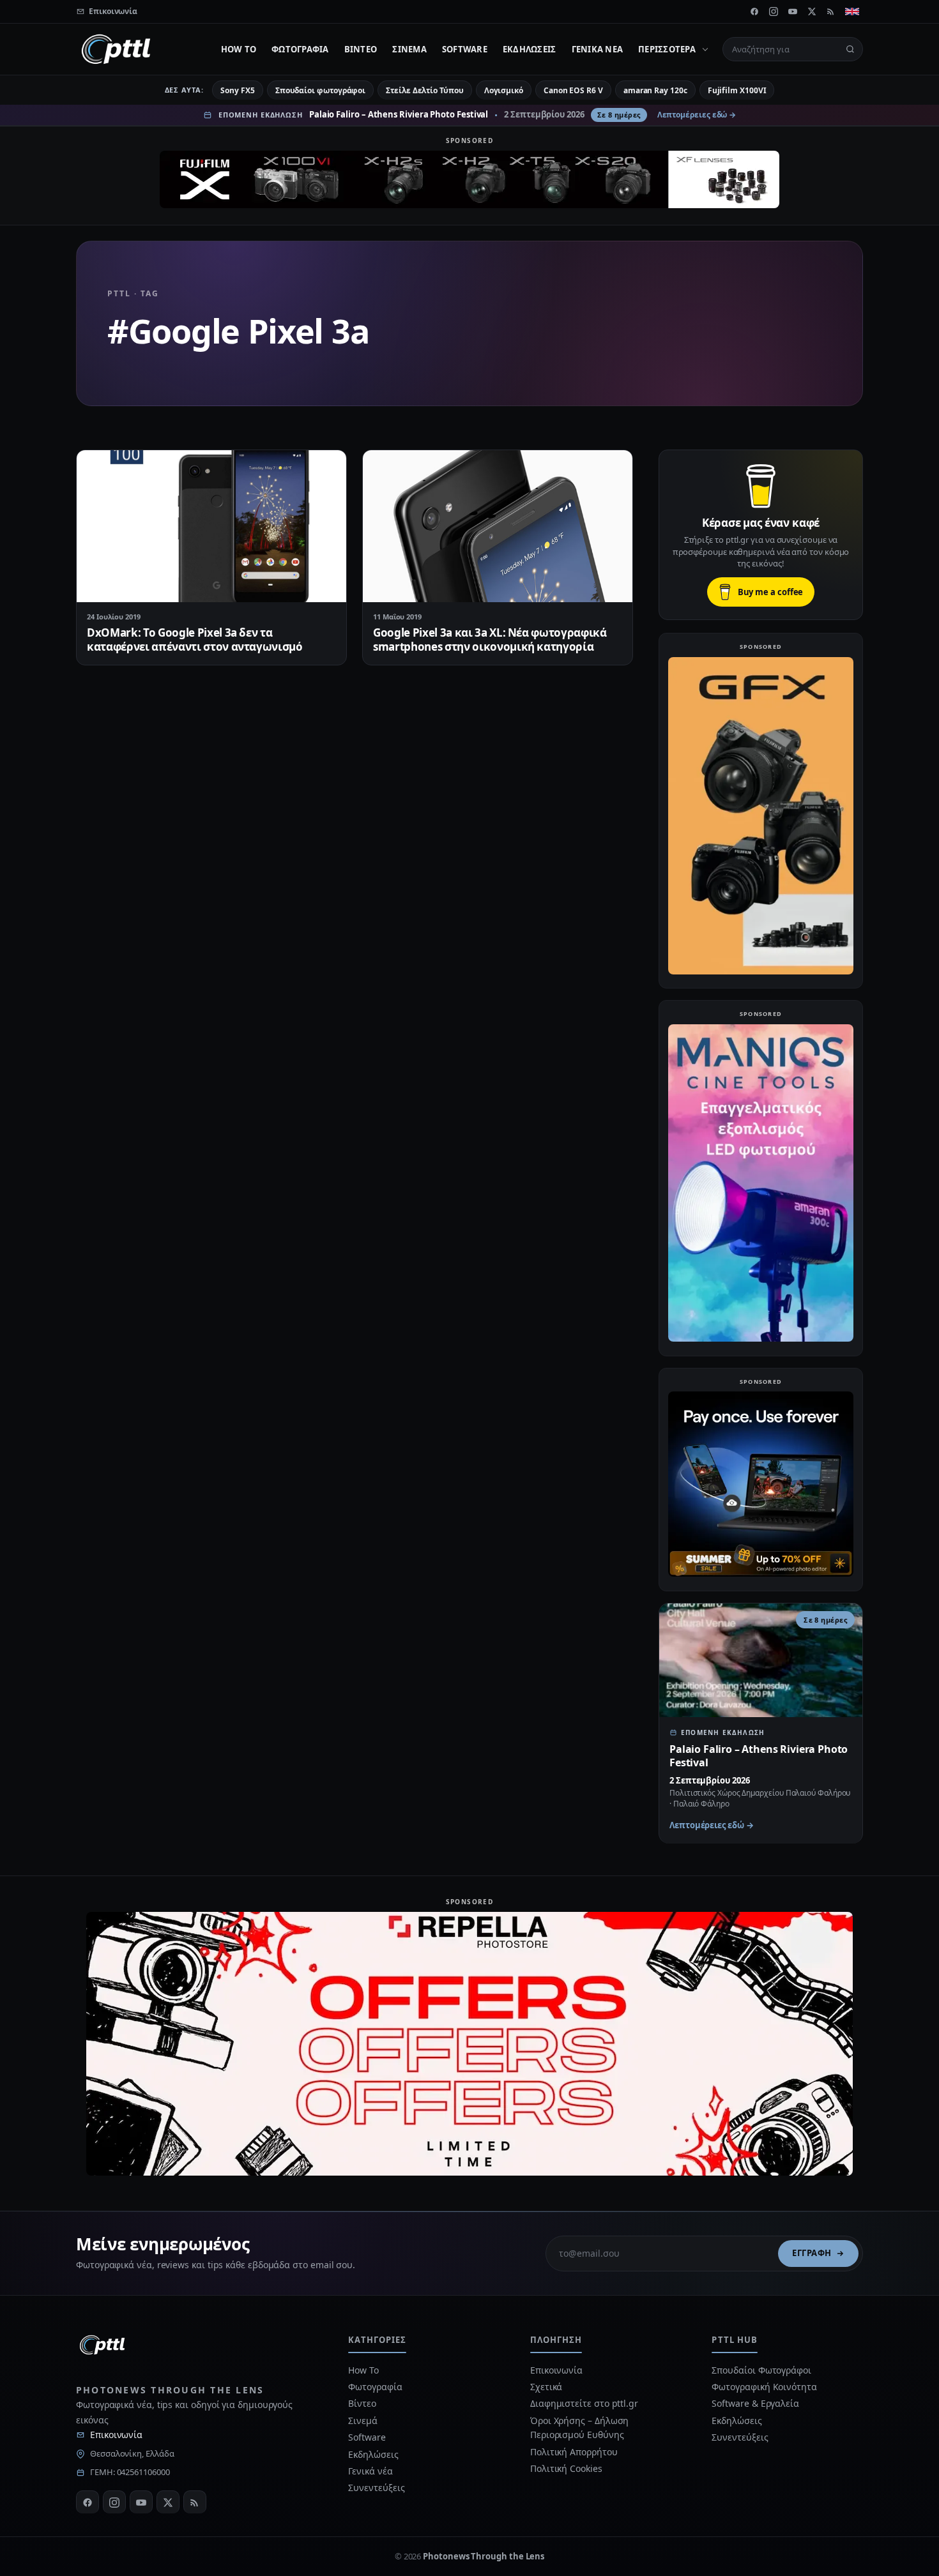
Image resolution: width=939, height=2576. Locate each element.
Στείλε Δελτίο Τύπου (424, 90)
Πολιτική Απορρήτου (575, 2452)
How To (239, 49)
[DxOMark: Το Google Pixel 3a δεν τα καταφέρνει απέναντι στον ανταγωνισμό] (211, 526)
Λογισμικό (504, 90)
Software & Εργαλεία (755, 2403)
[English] (852, 11)
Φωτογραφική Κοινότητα (764, 2387)
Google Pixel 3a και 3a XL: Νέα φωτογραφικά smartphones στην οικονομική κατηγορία (490, 640)
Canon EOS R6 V (573, 90)
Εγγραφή (812, 2253)
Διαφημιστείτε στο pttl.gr (584, 2403)
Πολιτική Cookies (566, 2468)
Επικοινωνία (116, 2435)
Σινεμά (409, 49)
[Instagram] (774, 11)
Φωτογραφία (300, 49)
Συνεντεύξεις (376, 2488)
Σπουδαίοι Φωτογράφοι (761, 2370)
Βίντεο (361, 49)
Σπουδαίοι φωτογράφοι (320, 90)
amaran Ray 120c (655, 90)
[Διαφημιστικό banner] (469, 179)
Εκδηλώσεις (530, 49)
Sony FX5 (237, 90)
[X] (812, 11)
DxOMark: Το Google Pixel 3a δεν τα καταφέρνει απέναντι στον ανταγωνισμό (195, 640)
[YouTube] (793, 11)
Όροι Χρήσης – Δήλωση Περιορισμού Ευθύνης (579, 2428)
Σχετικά (546, 2387)
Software (465, 49)
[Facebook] (754, 11)
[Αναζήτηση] (850, 49)
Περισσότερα (667, 49)
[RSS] (831, 11)
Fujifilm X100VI (737, 90)
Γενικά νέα (598, 49)
